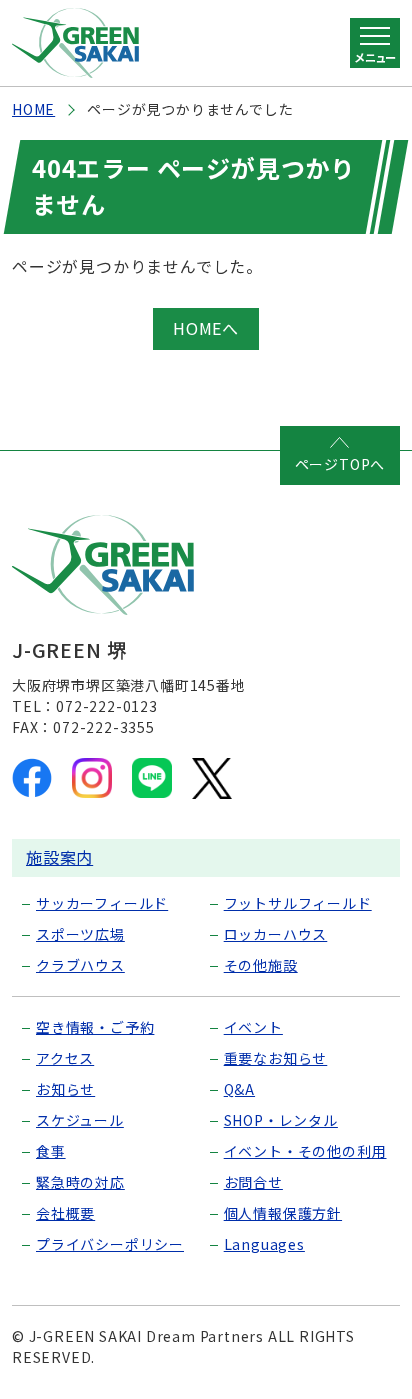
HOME (33, 109)
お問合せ (253, 1182)
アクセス (65, 1058)
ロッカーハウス (276, 934)
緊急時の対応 (80, 1182)
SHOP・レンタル (281, 1120)
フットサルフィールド (298, 903)
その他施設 (261, 965)
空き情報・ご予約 (95, 1027)
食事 (51, 1151)
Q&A (239, 1089)
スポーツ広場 (80, 934)
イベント (253, 1027)
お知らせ (65, 1089)
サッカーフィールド (102, 903)
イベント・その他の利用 (305, 1151)
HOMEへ (206, 328)
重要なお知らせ (276, 1058)
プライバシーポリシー (110, 1244)
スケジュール (80, 1120)
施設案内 (59, 857)
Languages (264, 1244)
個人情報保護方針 (283, 1213)
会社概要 (65, 1213)
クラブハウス (80, 965)
